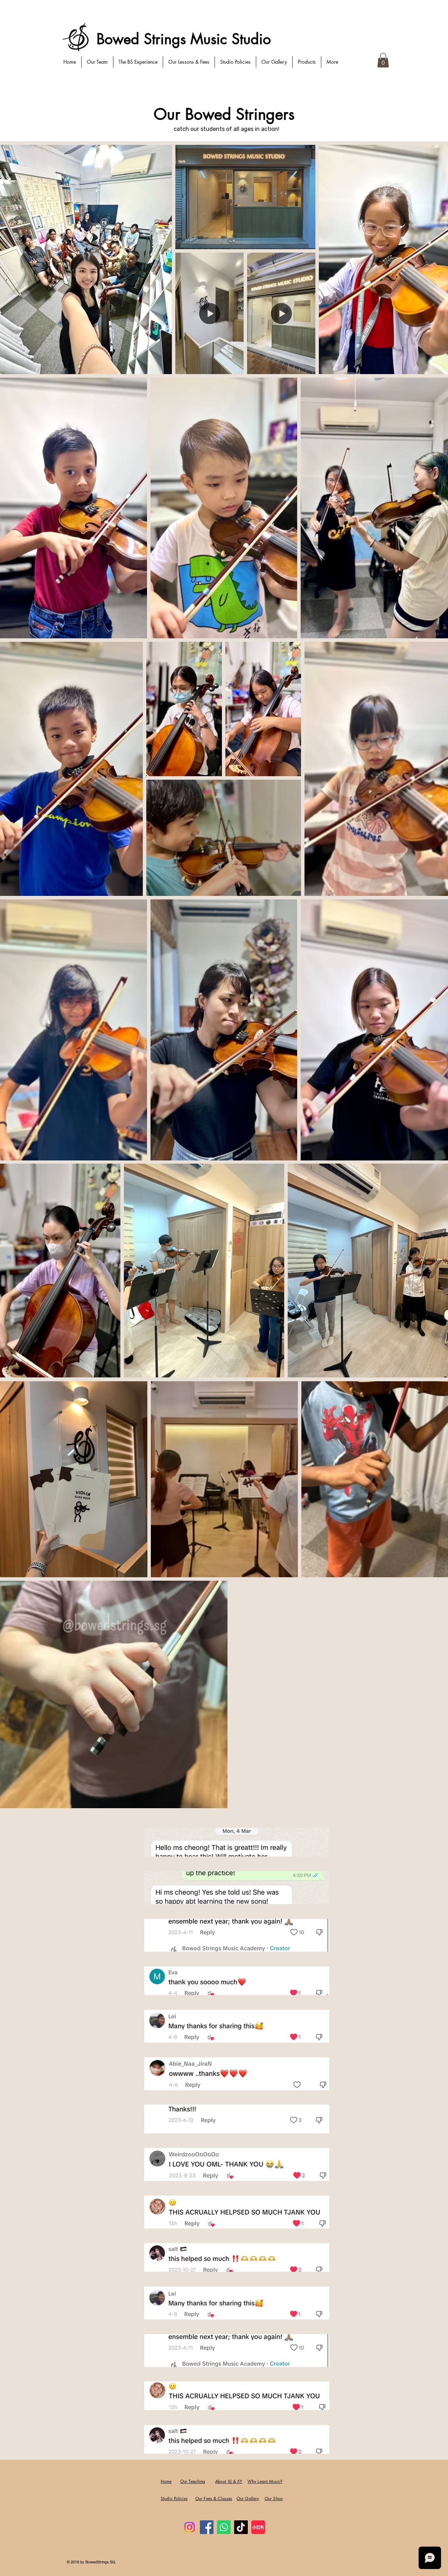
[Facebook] (207, 2527)
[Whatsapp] (224, 2527)
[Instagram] (190, 2527)
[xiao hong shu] (258, 2527)
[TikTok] (241, 2527)
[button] (383, 60)
